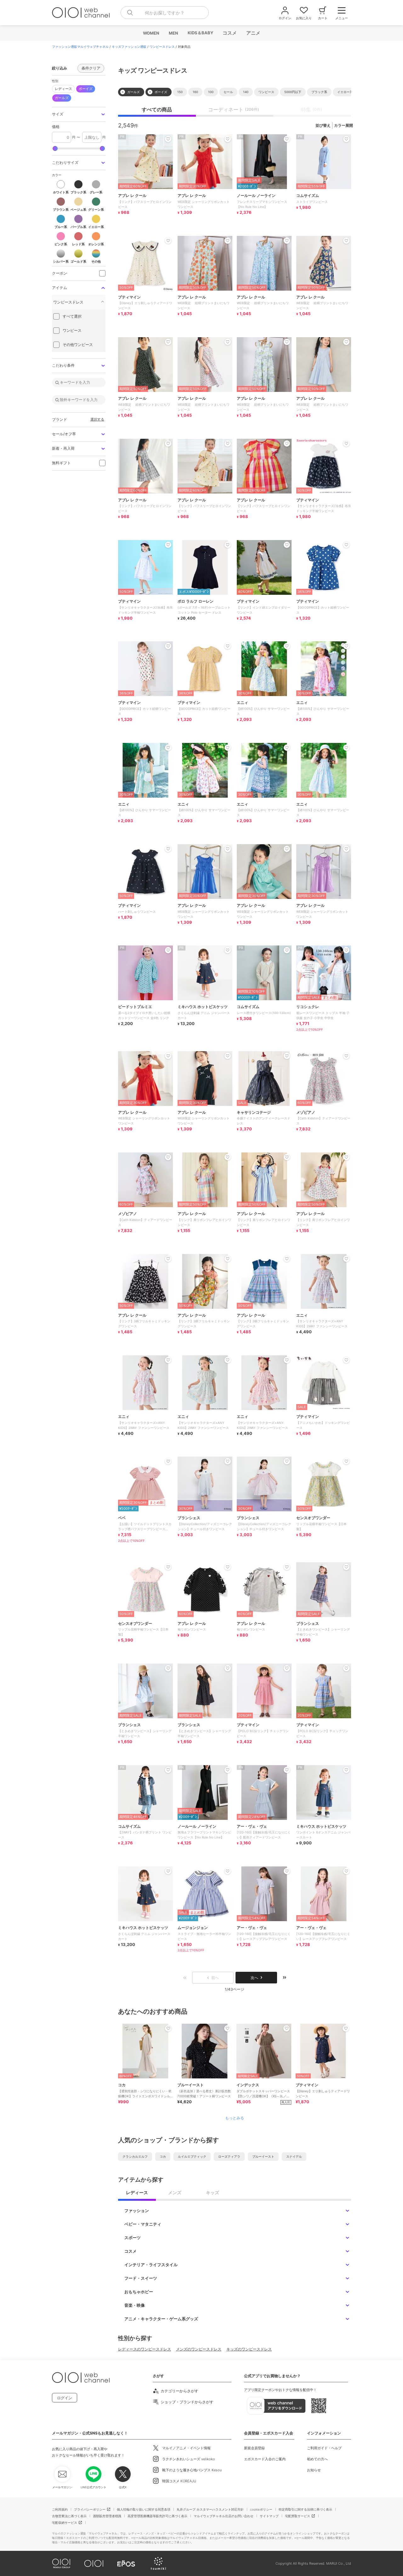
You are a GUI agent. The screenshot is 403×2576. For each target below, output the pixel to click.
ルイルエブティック (192, 2156)
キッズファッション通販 (129, 47)
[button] (79, 114)
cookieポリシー (261, 2509)
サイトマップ (269, 2516)
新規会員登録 (254, 2448)
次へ (254, 1978)
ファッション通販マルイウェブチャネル (80, 47)
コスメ (229, 33)
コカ (163, 2156)
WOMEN (151, 33)
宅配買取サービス (298, 2516)
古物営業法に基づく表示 (69, 2516)
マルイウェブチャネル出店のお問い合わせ (224, 2516)
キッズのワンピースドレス (249, 2349)
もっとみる (235, 2118)
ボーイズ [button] (86, 89)
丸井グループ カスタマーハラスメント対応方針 (210, 2509)
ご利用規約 (60, 2509)
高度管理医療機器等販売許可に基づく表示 (157, 2516)
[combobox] (165, 13)
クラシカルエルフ (135, 2156)
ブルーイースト (263, 2156)
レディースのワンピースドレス (145, 2349)
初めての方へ (317, 2459)
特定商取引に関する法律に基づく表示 (305, 2509)
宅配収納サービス (65, 2523)
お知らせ (314, 2470)
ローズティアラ (229, 2156)
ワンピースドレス (162, 47)
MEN (173, 33)
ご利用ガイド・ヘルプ (324, 2448)
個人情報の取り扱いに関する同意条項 (144, 2509)
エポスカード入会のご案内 (265, 2459)
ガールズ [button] (62, 98)
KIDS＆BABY (200, 33)
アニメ (253, 33)
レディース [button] (63, 89)
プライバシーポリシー (90, 2509)
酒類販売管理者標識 (107, 2516)
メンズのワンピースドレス (199, 2349)
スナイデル (294, 2156)
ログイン (65, 2398)
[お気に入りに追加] (168, 2028)
